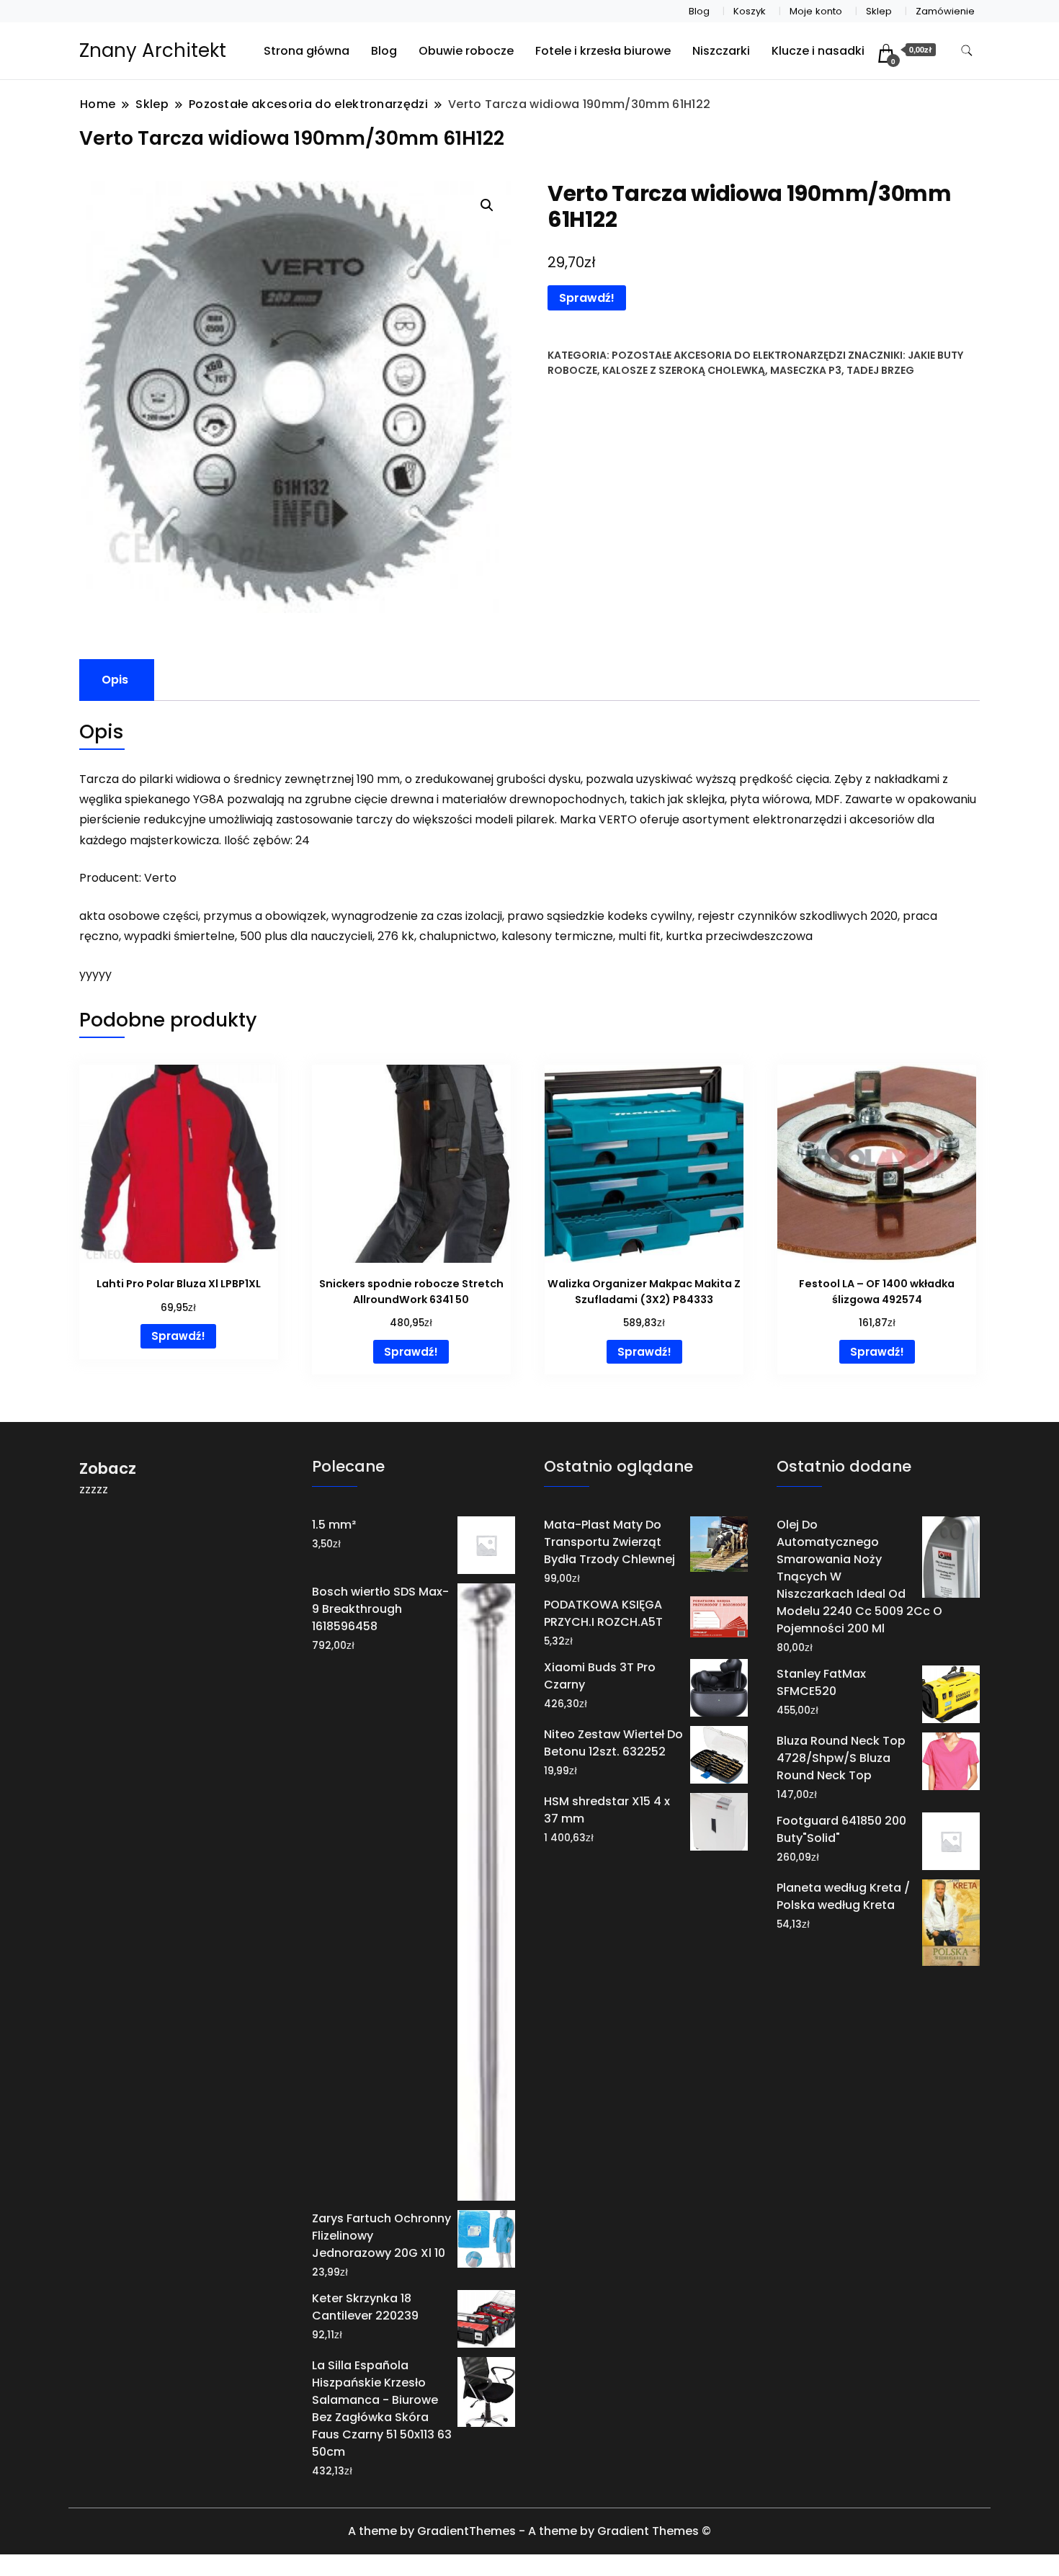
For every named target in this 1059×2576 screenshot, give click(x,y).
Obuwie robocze (466, 51)
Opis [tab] (115, 680)
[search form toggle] (967, 51)
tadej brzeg (880, 370)
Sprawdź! (587, 298)
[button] (487, 205)
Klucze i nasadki (818, 51)
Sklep (879, 11)
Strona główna (307, 51)
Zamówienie (945, 11)
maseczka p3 (806, 370)
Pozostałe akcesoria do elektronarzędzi (729, 355)
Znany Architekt (153, 50)
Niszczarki (721, 51)
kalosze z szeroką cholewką (684, 370)
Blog (699, 11)
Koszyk (750, 11)
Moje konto (816, 11)
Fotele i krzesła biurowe (603, 51)
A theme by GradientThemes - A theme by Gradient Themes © (529, 2531)
